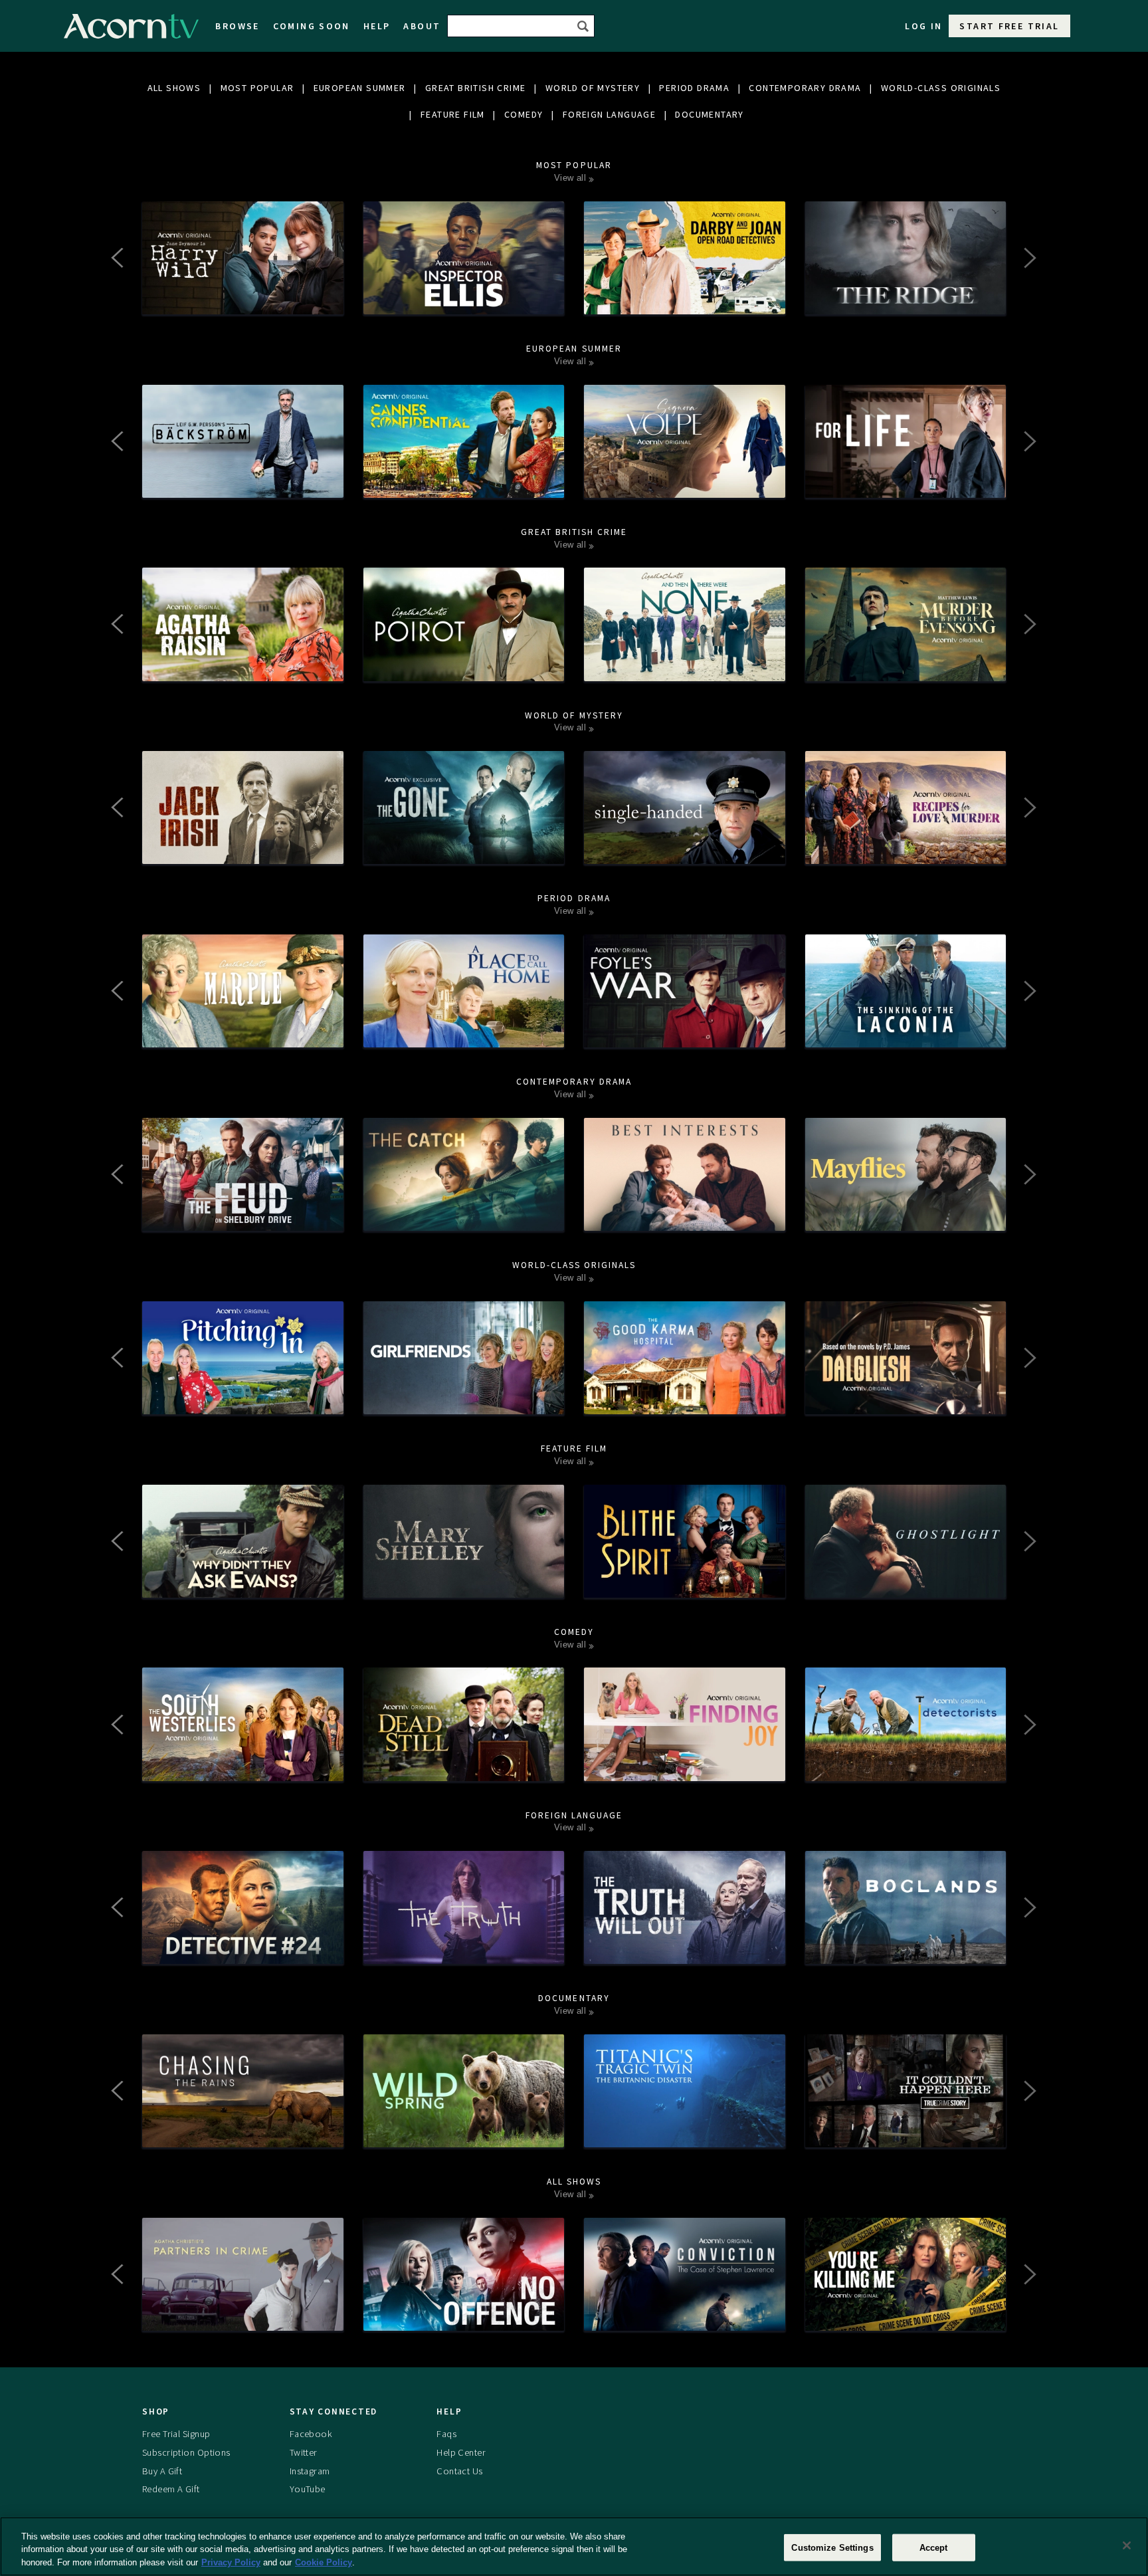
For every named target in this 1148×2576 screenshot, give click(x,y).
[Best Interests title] (685, 1218)
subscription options (186, 2452)
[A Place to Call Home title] (464, 1034)
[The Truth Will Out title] (685, 1951)
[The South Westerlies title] (243, 1768)
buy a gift (162, 2471)
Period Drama (694, 88)
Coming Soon (312, 26)
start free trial (1009, 26)
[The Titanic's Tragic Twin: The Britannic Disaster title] (685, 2134)
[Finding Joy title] (685, 1768)
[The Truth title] (464, 1951)
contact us (459, 2471)
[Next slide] (1029, 258)
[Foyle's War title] (685, 1034)
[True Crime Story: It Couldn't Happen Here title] (906, 2134)
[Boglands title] (906, 1951)
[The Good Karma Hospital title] (685, 1401)
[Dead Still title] (464, 1768)
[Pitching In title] (243, 1401)
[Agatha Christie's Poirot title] (464, 668)
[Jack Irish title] (243, 851)
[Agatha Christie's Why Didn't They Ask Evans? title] (243, 1584)
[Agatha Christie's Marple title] (243, 1034)
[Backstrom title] (243, 484)
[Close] (1127, 2545)
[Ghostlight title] (906, 1584)
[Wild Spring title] (464, 2134)
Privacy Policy (231, 2562)
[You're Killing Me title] (906, 2317)
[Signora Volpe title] (685, 484)
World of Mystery (593, 88)
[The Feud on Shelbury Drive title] (243, 1218)
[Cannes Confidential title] (464, 484)
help (377, 26)
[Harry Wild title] (243, 301)
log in (923, 26)
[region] (574, 2546)
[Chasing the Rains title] (243, 2134)
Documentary (709, 114)
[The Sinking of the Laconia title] (906, 1034)
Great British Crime (476, 88)
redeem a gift (171, 2489)
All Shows (174, 88)
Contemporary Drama (805, 88)
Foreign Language (609, 114)
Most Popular (257, 88)
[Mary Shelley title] (464, 1584)
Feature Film (453, 114)
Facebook (311, 2434)
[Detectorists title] (906, 1768)
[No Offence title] (464, 2317)
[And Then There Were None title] (685, 668)
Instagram (310, 2471)
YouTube (308, 2489)
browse (237, 26)
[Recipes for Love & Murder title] (906, 851)
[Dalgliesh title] (906, 1401)
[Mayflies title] (906, 1218)
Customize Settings (832, 2547)
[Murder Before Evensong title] (906, 668)
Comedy (524, 114)
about (422, 26)
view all (570, 178)
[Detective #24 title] (243, 1951)
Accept (934, 2547)
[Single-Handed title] (685, 851)
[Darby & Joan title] (685, 301)
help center (461, 2452)
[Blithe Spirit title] (685, 1584)
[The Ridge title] (906, 301)
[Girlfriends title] (464, 1401)
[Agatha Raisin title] (243, 668)
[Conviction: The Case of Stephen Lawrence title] (685, 2317)
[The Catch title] (464, 1218)
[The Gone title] (464, 851)
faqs (446, 2434)
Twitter (304, 2452)
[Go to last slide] (119, 258)
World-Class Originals (941, 88)
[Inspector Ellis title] (464, 301)
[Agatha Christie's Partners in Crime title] (243, 2317)
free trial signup (176, 2434)
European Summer (360, 88)
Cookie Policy (324, 2562)
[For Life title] (906, 484)
